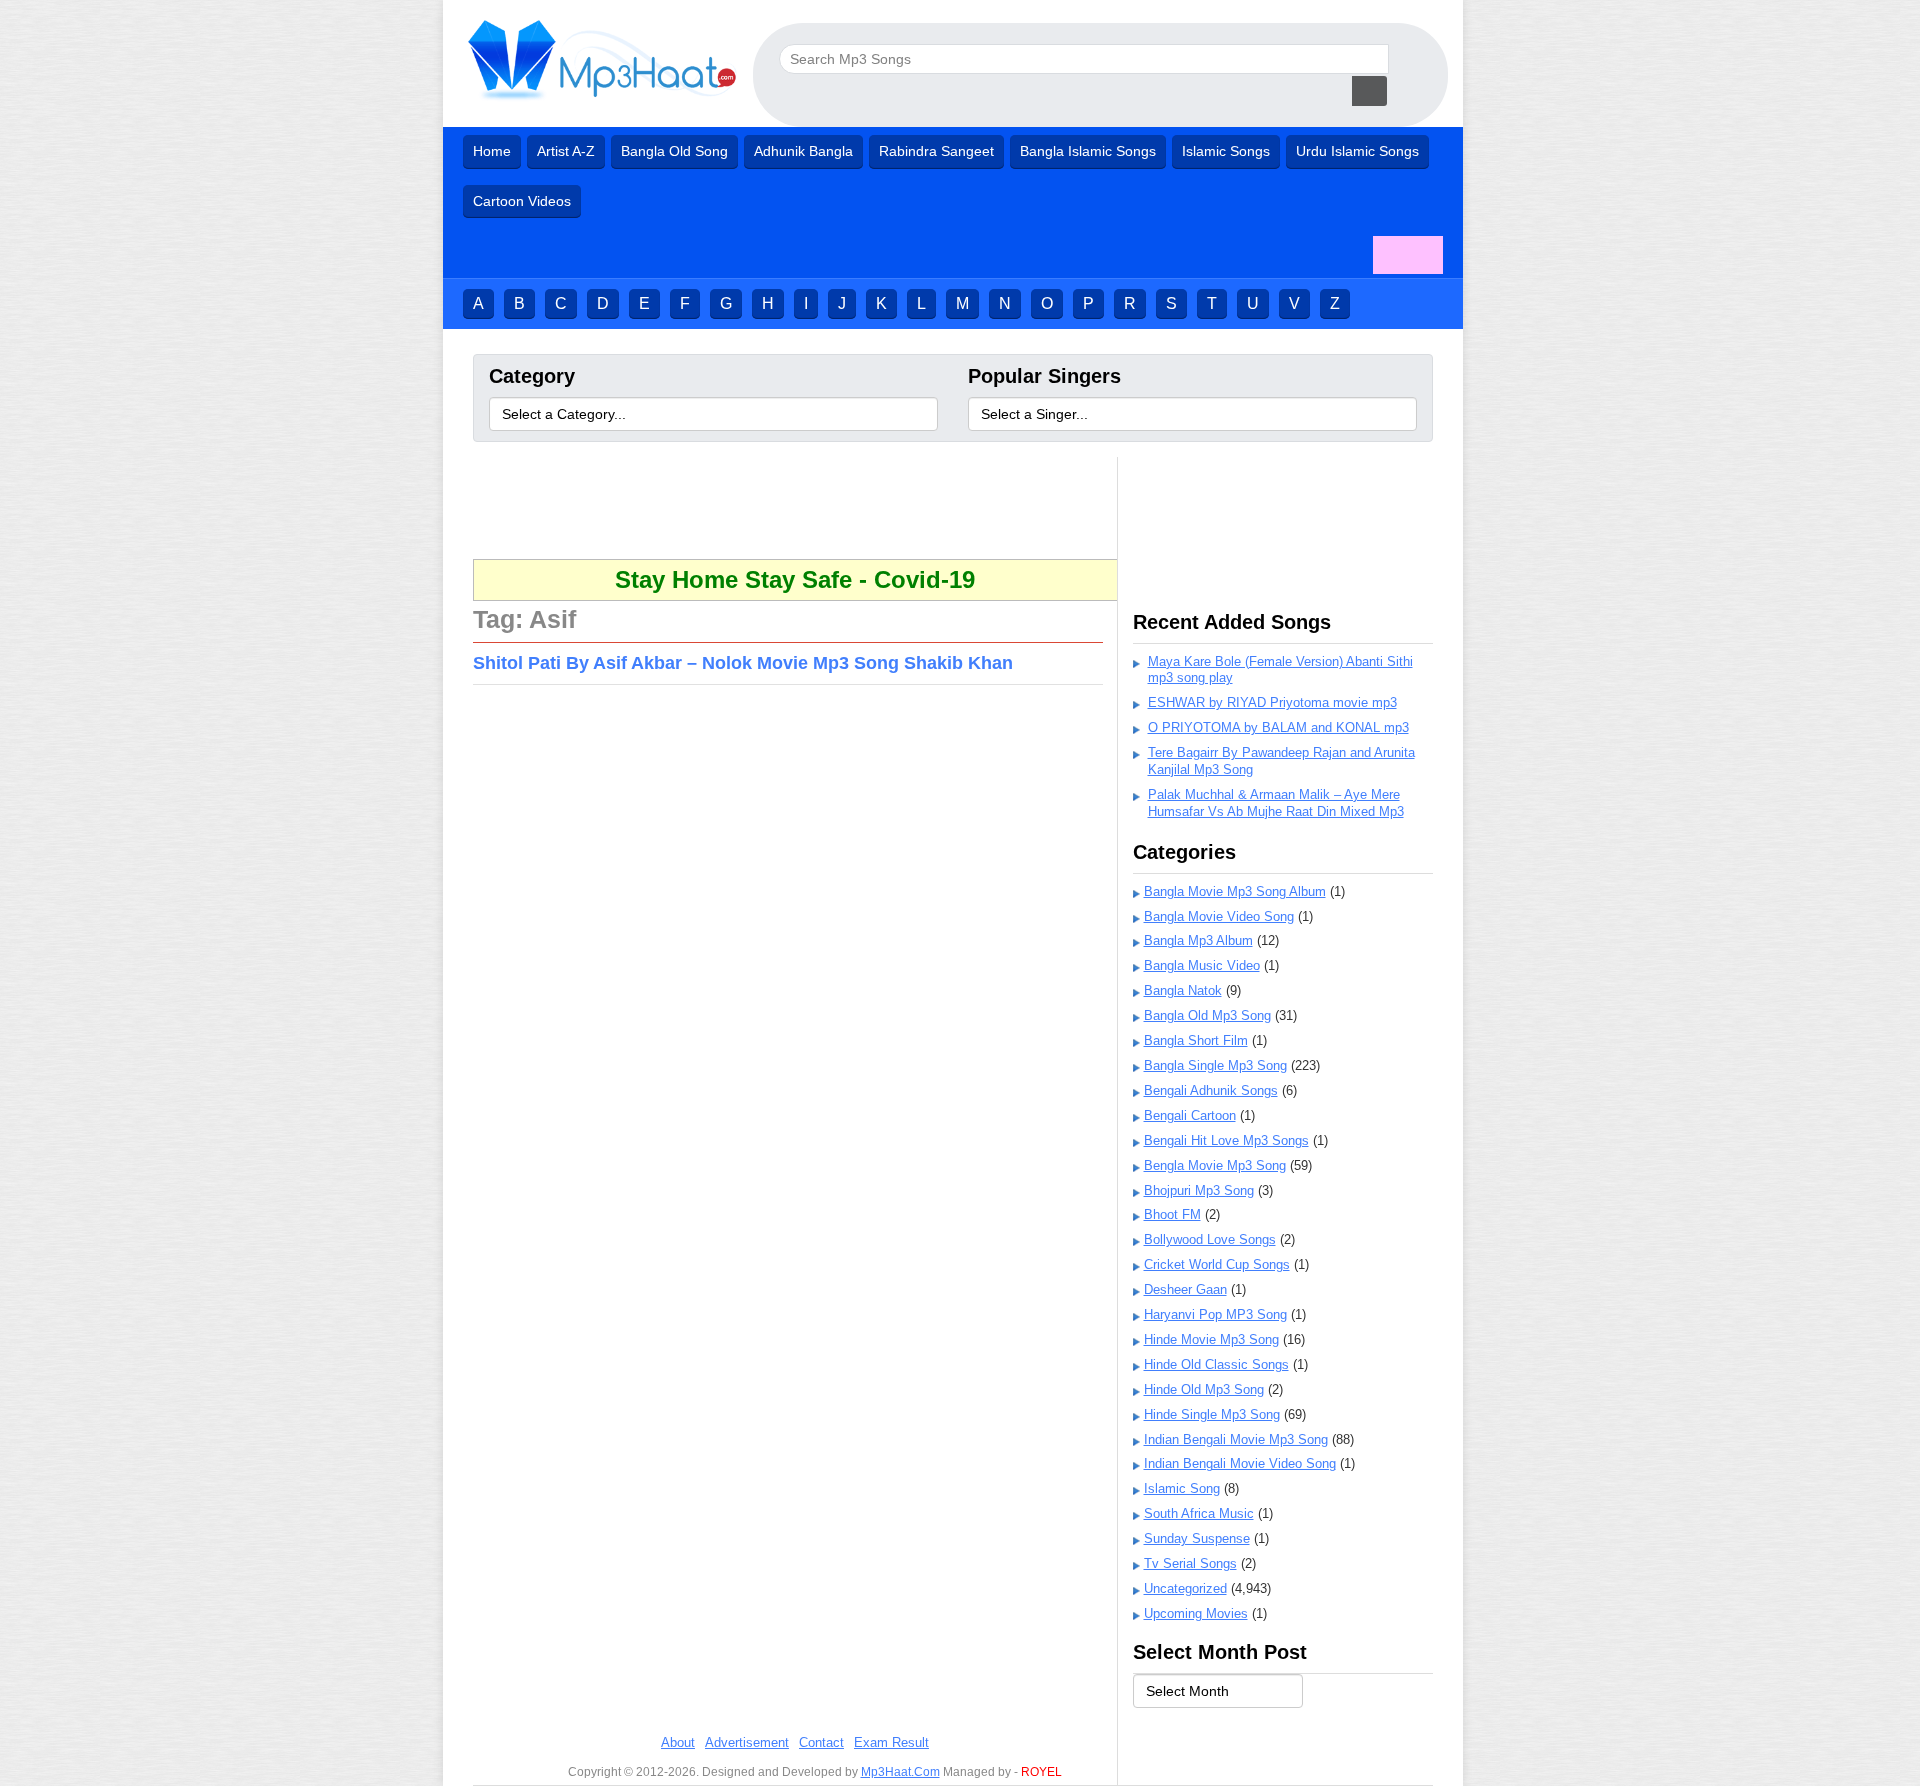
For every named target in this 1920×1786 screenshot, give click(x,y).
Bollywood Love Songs (1210, 1239)
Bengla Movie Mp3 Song (1215, 1165)
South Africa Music (1199, 1513)
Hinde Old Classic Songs (1216, 1364)
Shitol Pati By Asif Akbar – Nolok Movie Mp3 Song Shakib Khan (743, 663)
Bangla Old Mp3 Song (1207, 1015)
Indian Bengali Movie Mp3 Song (1236, 1439)
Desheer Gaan (1185, 1289)
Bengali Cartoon (1190, 1115)
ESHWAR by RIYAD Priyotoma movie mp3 (1272, 702)
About (678, 1742)
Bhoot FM (1172, 1214)
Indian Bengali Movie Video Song (1240, 1463)
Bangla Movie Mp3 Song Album (1235, 891)
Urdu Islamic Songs (1357, 151)
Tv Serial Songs (1190, 1563)
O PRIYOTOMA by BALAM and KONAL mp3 (1278, 727)
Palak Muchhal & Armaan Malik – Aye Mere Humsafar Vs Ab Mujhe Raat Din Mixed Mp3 (1276, 803)
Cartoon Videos (522, 201)
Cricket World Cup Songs (1217, 1264)
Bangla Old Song (674, 151)
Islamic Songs (1226, 151)
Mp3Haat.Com (900, 1772)
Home (492, 151)
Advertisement (747, 1742)
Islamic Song (1182, 1488)
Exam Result (891, 1742)
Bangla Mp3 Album (1198, 940)
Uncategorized (1185, 1588)
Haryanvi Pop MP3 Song (1215, 1314)
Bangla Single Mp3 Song (1215, 1065)
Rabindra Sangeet (936, 151)
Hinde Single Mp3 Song (1212, 1414)
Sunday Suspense (1197, 1538)
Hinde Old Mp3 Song (1204, 1389)
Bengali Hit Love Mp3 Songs (1226, 1140)
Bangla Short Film (1196, 1040)
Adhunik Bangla (803, 151)
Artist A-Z (566, 151)
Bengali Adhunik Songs (1211, 1090)
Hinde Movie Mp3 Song (1211, 1339)
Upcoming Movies (1196, 1613)
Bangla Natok (1183, 990)
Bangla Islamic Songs (1088, 151)
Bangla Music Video (1202, 965)
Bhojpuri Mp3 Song (1199, 1190)
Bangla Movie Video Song (1219, 916)
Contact (821, 1742)
